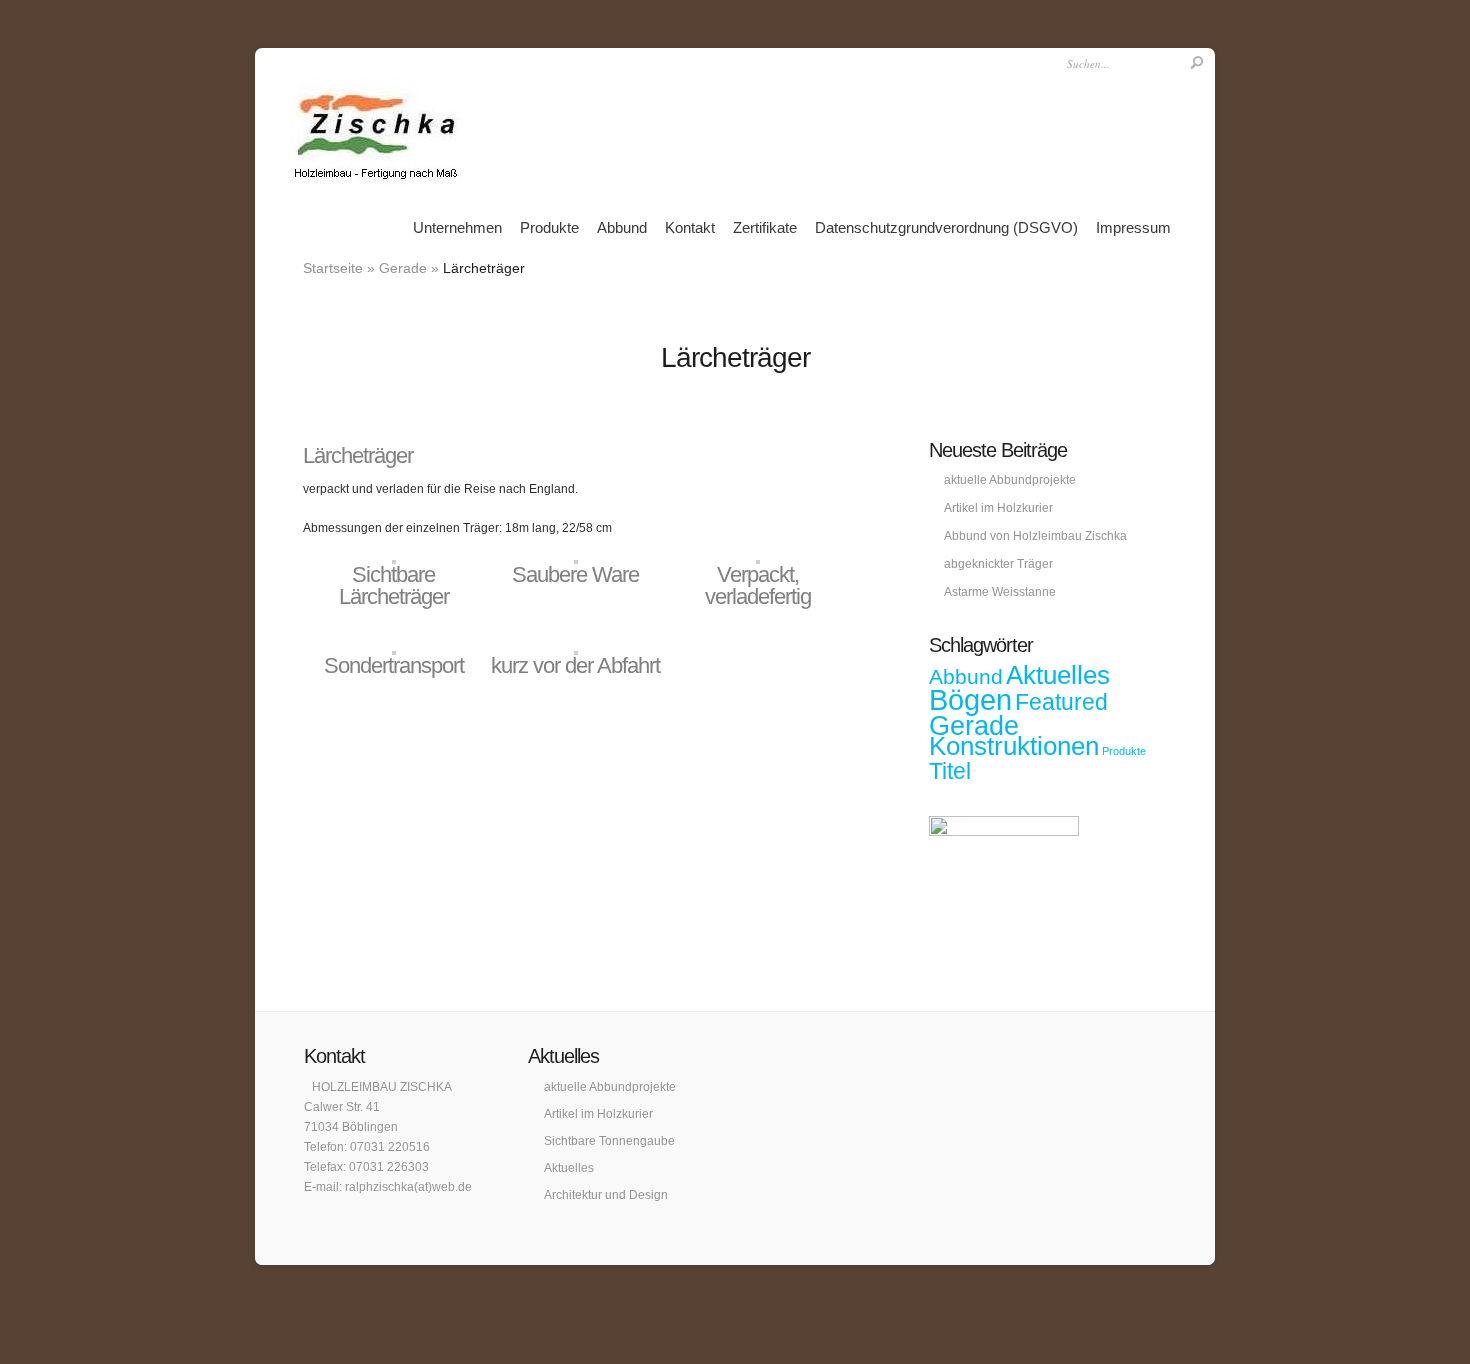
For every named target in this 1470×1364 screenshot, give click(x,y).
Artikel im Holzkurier (998, 508)
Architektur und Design (606, 1195)
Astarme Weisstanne (1000, 592)
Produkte (549, 227)
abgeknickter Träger (998, 564)
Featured (1061, 702)
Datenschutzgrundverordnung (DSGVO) (946, 227)
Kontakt (690, 227)
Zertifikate (765, 227)
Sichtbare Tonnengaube (609, 1141)
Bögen (970, 699)
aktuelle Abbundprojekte (1010, 480)
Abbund (622, 227)
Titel (950, 771)
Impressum (1133, 227)
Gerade (403, 268)
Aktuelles (1058, 675)
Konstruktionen (1014, 746)
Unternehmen (457, 227)
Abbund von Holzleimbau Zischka (1035, 536)
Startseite (333, 268)
